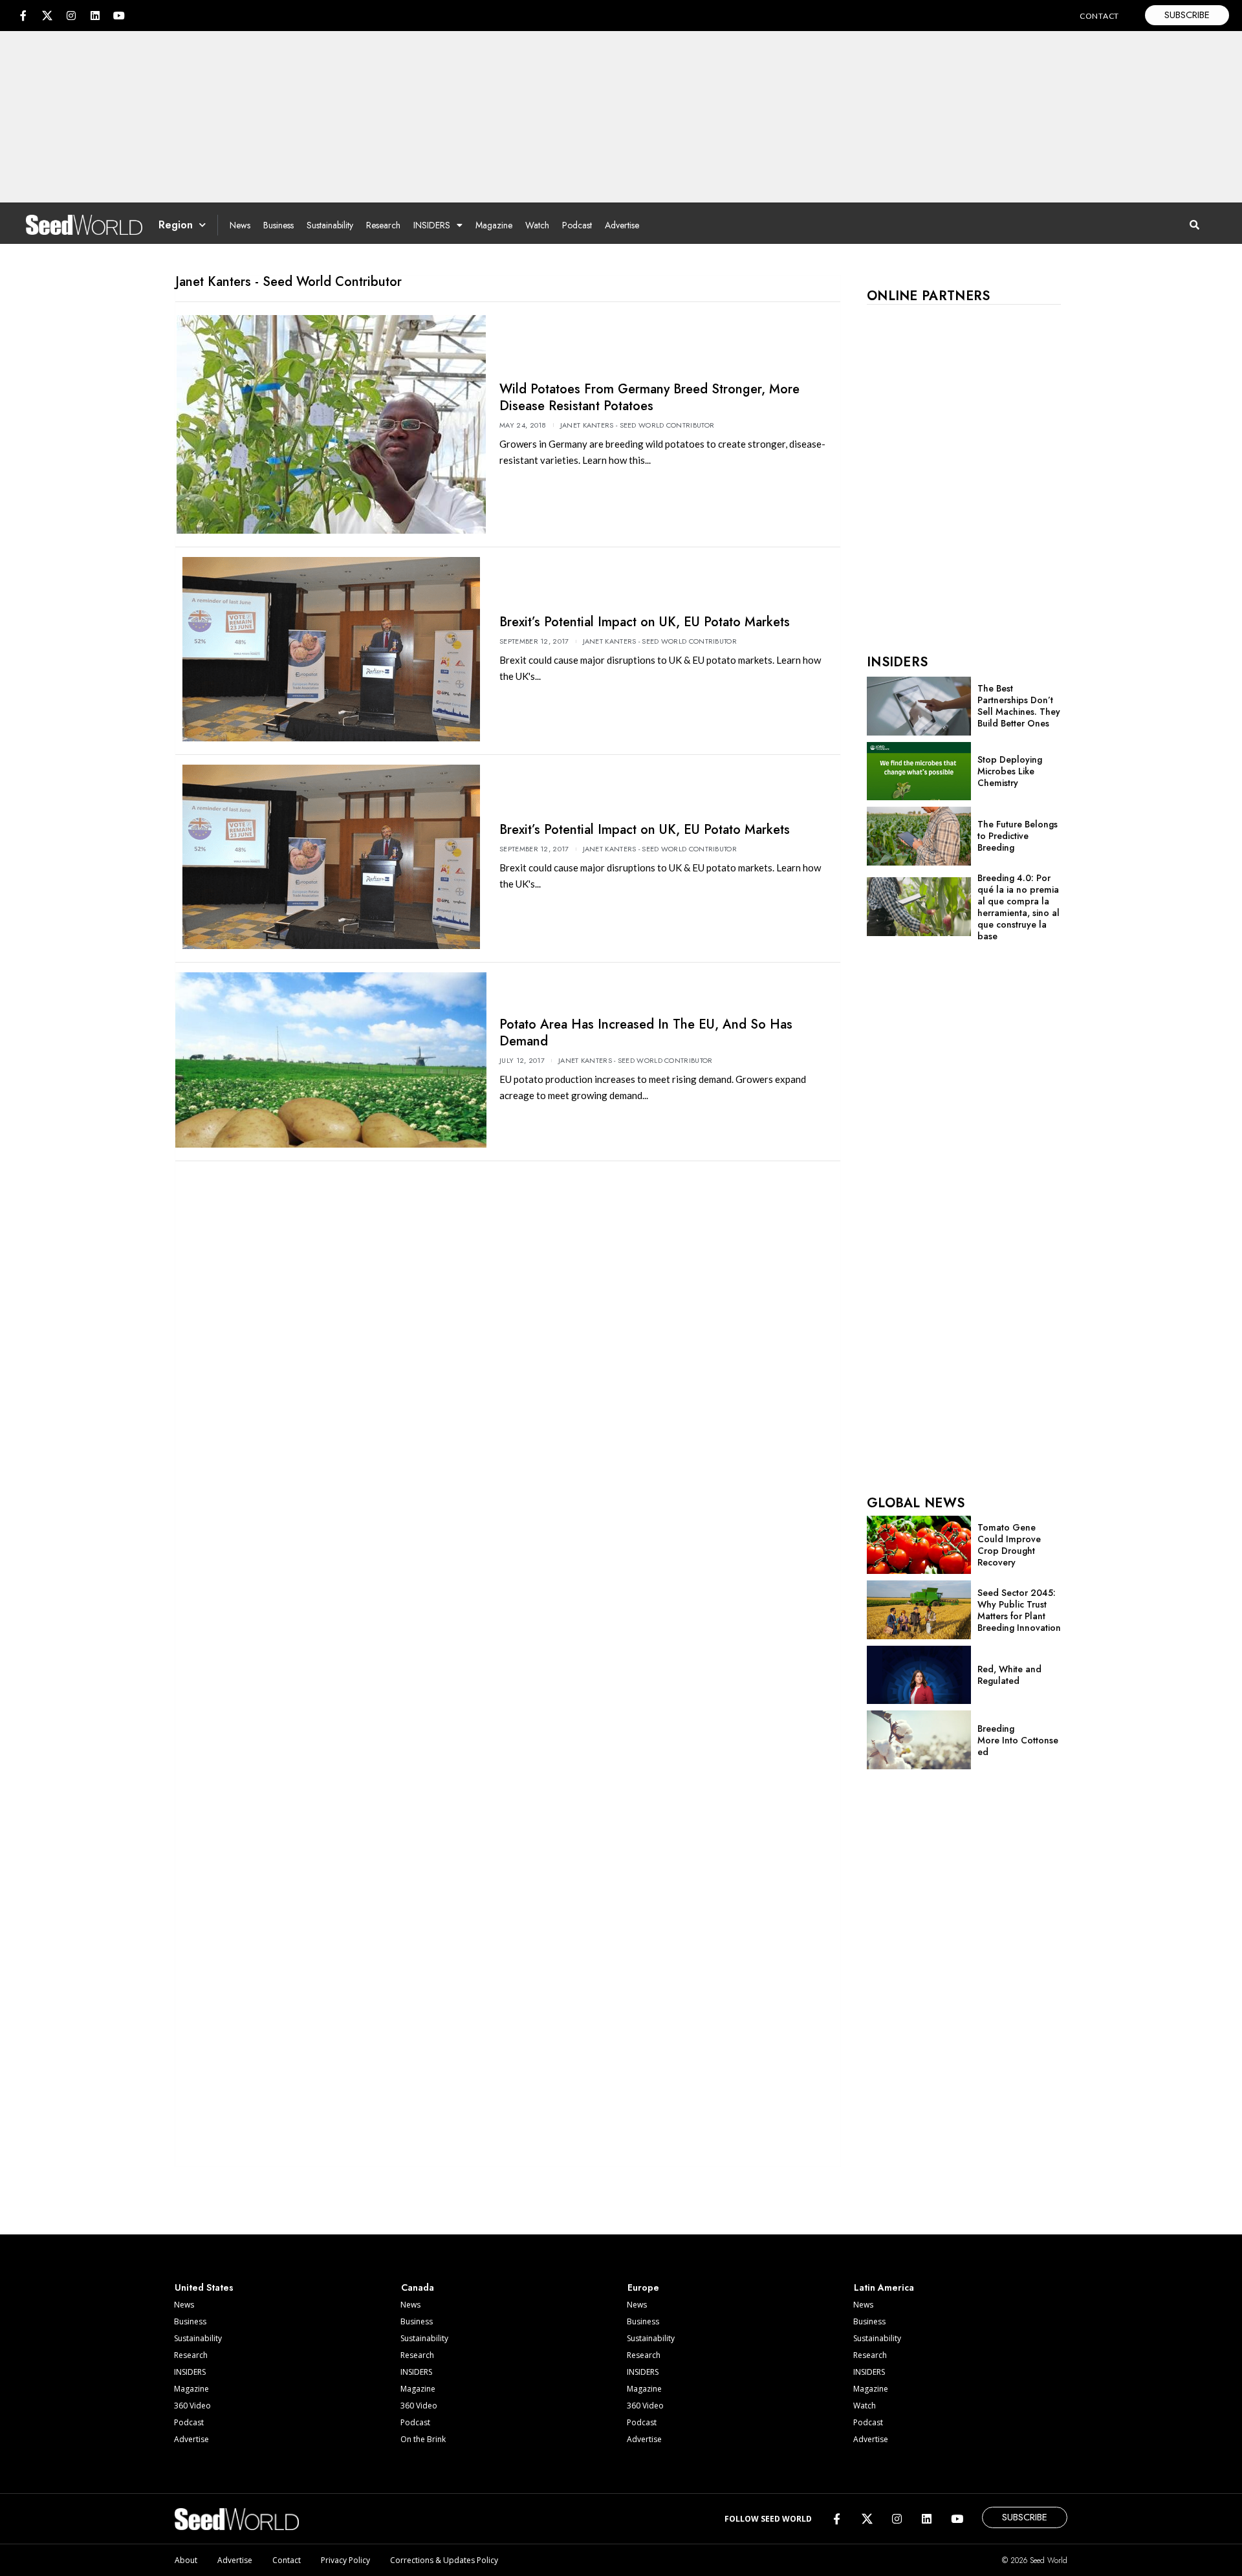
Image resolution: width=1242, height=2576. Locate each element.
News (240, 225)
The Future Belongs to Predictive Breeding (1018, 836)
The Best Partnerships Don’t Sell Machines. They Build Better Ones (1019, 706)
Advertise (622, 225)
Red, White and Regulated (1009, 1675)
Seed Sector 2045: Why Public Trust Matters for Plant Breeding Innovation (1019, 1610)
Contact (287, 2560)
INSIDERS (432, 225)
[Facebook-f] (23, 16)
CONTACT (1099, 16)
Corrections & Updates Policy (444, 2560)
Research (383, 225)
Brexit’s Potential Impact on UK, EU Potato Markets (645, 622)
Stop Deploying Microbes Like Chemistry (1010, 771)
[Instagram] (71, 16)
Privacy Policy (345, 2560)
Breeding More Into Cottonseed (1018, 1740)
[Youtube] (119, 16)
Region (176, 225)
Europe (643, 2287)
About (186, 2560)
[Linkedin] (95, 16)
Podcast (577, 225)
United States (204, 2287)
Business (278, 225)
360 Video (192, 2406)
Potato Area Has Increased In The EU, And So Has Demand (646, 1033)
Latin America (884, 2287)
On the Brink (423, 2439)
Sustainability (330, 225)
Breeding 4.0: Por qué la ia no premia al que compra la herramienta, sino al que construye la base (1019, 907)
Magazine (494, 225)
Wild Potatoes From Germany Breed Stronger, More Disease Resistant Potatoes (649, 398)
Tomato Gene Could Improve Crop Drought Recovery (1009, 1545)
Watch (537, 225)
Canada (418, 2287)
